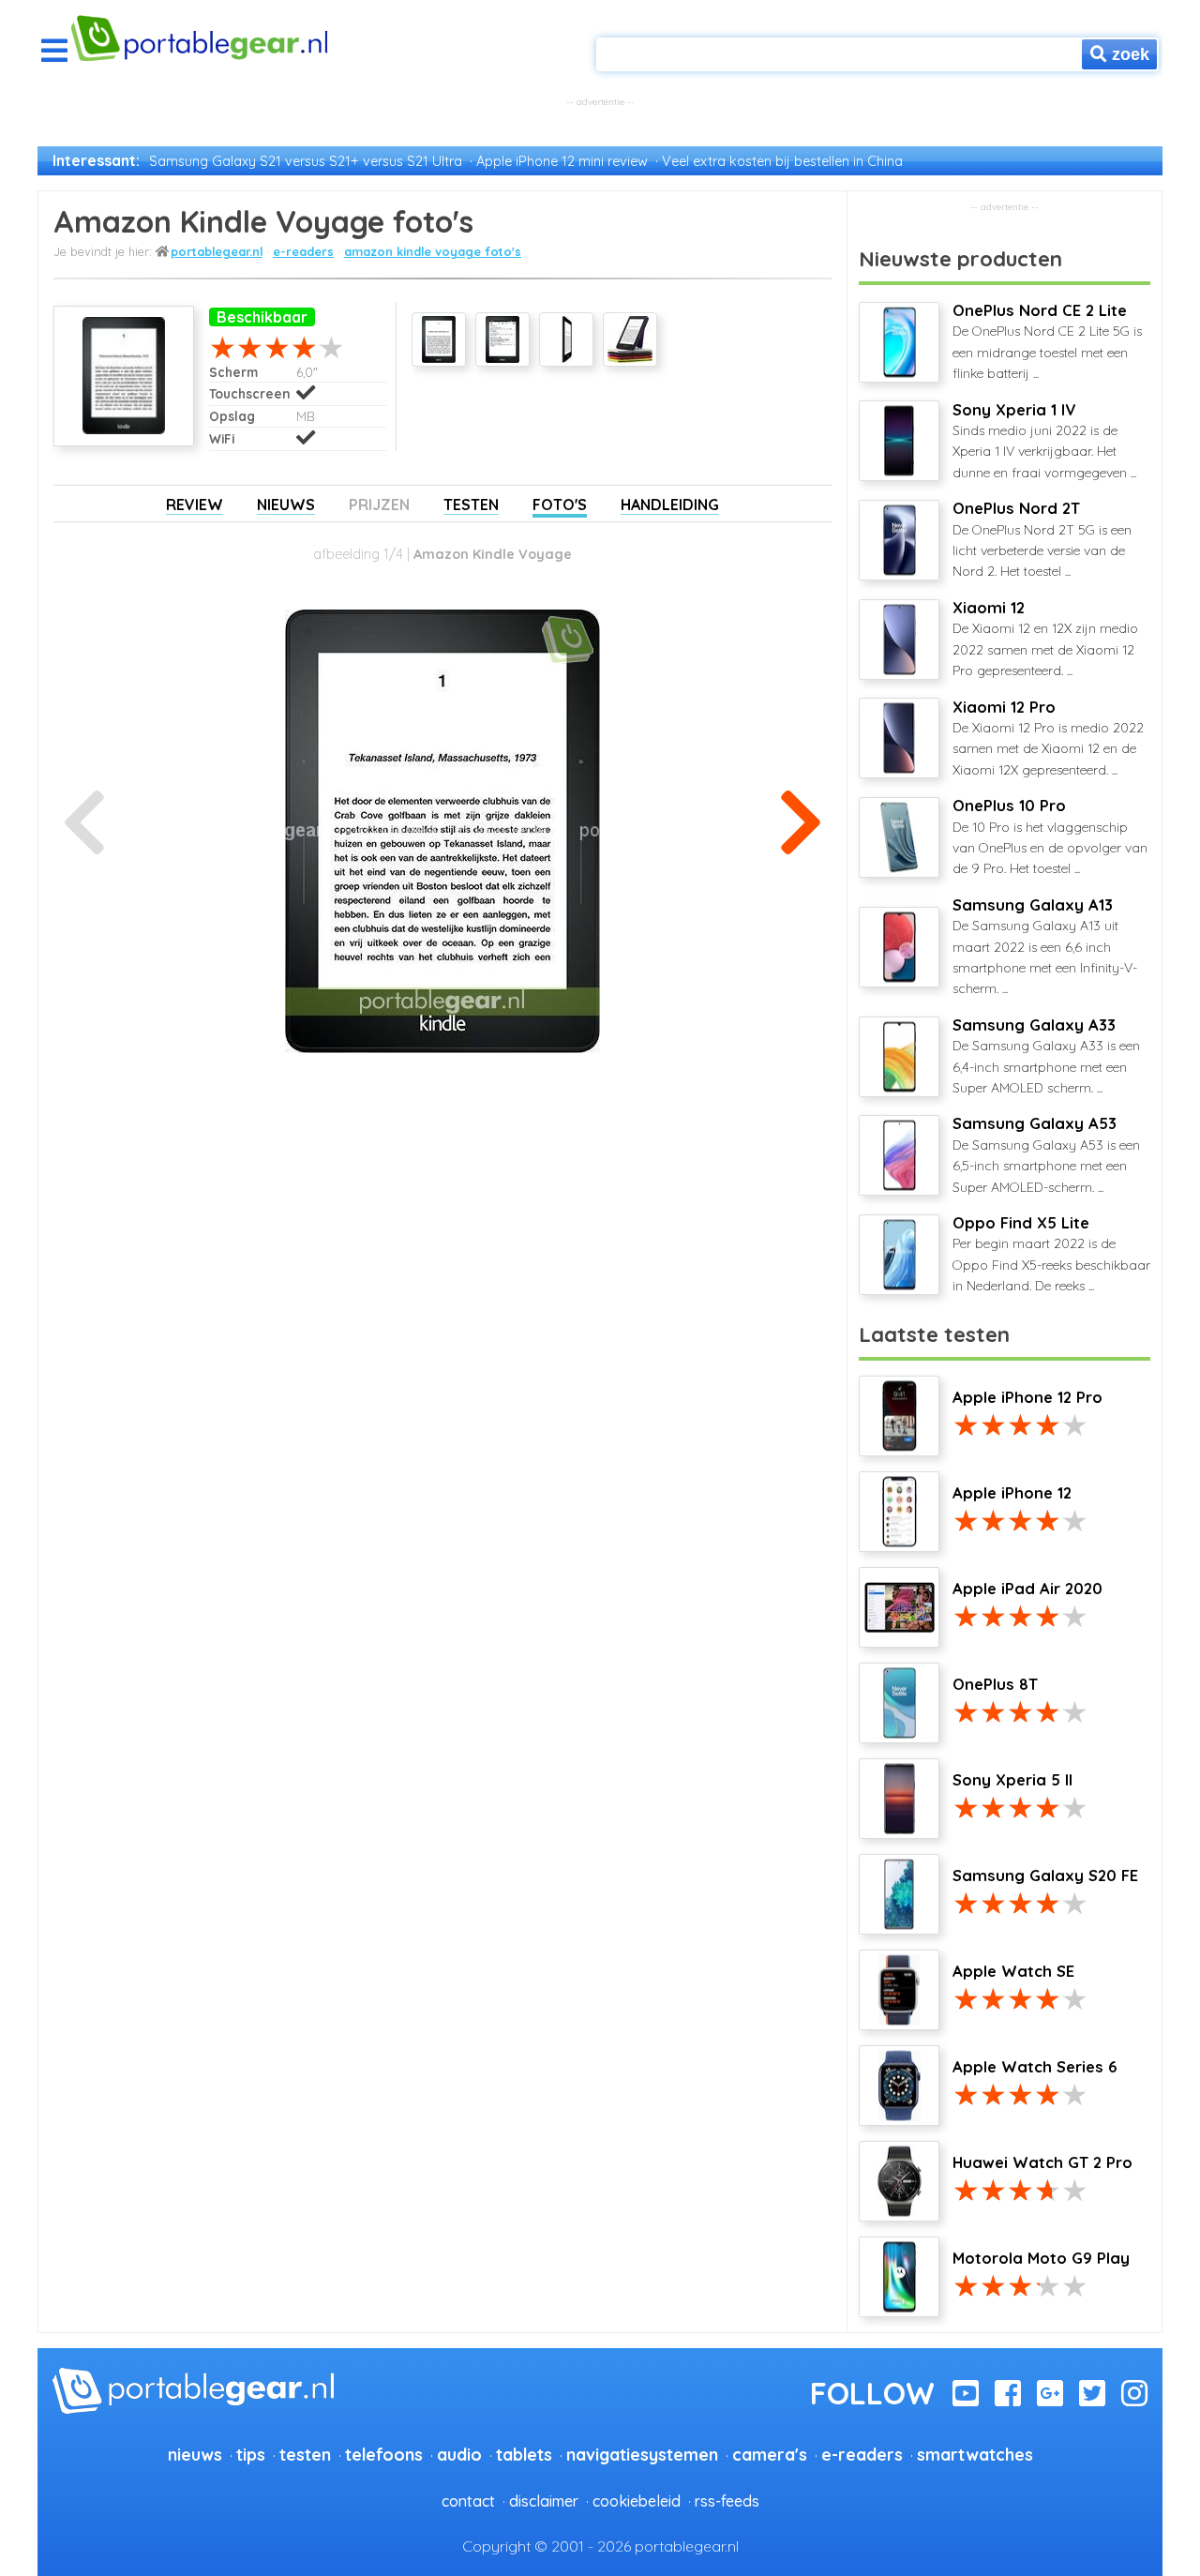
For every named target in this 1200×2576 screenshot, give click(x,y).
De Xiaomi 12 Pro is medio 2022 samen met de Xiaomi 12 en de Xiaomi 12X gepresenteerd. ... (1048, 738)
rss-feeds (727, 2501)
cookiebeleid (637, 2501)
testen (305, 2454)
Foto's (560, 505)
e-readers (303, 251)
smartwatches (975, 2454)
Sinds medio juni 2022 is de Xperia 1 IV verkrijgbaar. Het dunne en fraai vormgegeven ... (1044, 441)
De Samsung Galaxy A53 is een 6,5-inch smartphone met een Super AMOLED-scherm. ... (1046, 1154)
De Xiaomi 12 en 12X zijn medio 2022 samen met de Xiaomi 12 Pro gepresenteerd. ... (1045, 639)
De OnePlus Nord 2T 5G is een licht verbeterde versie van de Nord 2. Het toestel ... (1042, 539)
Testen (471, 505)
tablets (524, 2454)
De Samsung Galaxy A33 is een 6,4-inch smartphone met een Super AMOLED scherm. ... (1046, 1056)
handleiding (670, 505)
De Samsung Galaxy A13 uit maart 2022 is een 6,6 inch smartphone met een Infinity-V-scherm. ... (1045, 947)
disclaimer (544, 2501)
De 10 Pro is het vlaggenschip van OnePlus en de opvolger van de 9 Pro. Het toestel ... (1050, 836)
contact (468, 2501)
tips (251, 2454)
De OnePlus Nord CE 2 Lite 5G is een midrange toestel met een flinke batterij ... (1047, 341)
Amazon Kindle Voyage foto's (433, 251)
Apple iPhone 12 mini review (562, 161)
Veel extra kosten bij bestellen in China (782, 161)
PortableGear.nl (217, 251)
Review (195, 505)
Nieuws (286, 505)
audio (459, 2454)
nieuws (195, 2454)
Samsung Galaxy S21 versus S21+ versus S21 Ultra (306, 161)
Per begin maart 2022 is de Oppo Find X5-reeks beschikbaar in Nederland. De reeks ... (1051, 1254)
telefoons (384, 2454)
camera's (770, 2454)
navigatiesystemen (642, 2454)
